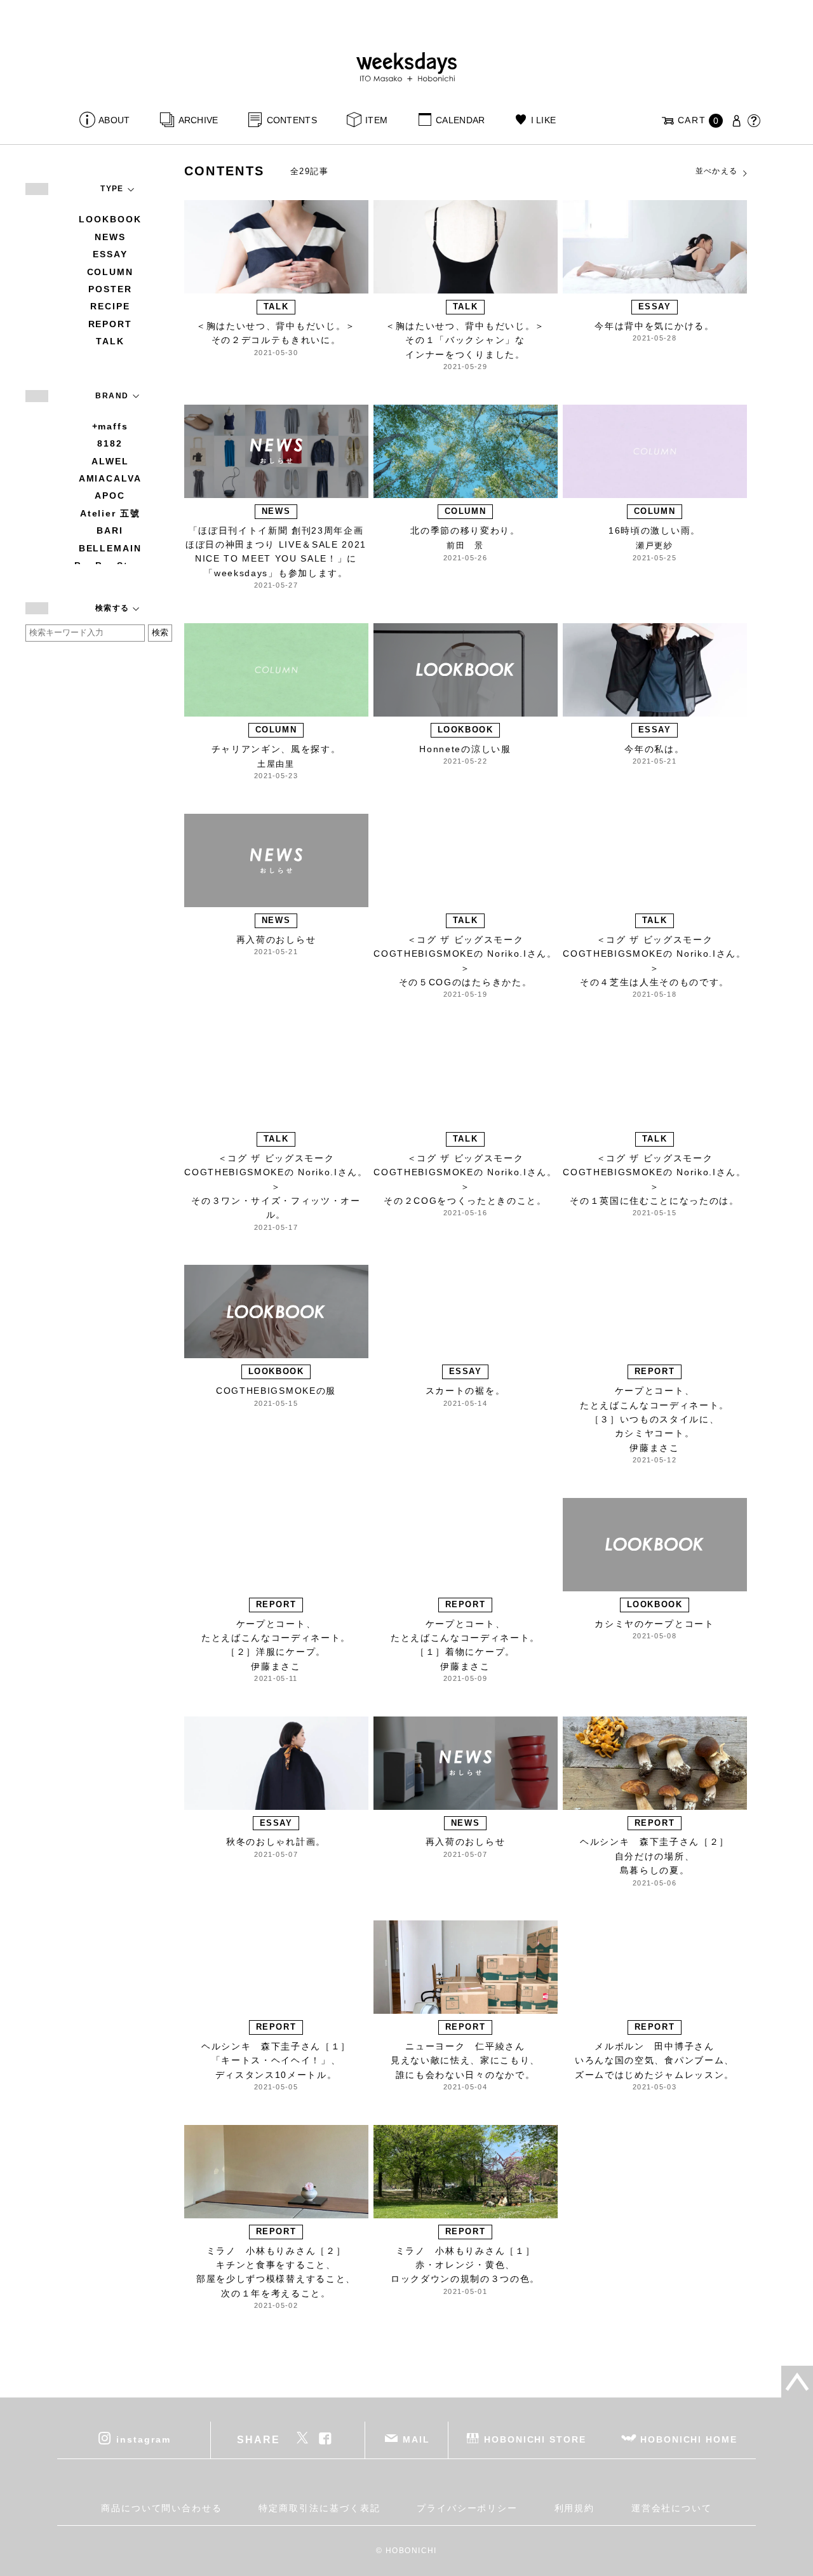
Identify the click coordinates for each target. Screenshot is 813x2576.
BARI (110, 530)
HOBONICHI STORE (535, 2439)
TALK (110, 341)
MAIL (416, 2439)
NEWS (110, 237)
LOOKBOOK (110, 219)
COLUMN (111, 272)
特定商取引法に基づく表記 (319, 2508)
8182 (110, 443)
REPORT (111, 324)
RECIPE (110, 306)
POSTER (110, 289)
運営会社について (672, 2508)
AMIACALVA (110, 478)
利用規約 (575, 2508)
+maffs (111, 426)
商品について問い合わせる (162, 2508)
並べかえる (717, 171)
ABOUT (114, 120)
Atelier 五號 (110, 513)
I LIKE (543, 120)
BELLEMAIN (110, 548)
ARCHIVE (198, 120)
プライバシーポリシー (467, 2508)
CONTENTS (292, 120)
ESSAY (110, 254)
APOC (110, 496)
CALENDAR (460, 120)
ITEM (376, 120)
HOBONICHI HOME (689, 2439)
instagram (143, 2439)
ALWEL (110, 461)
